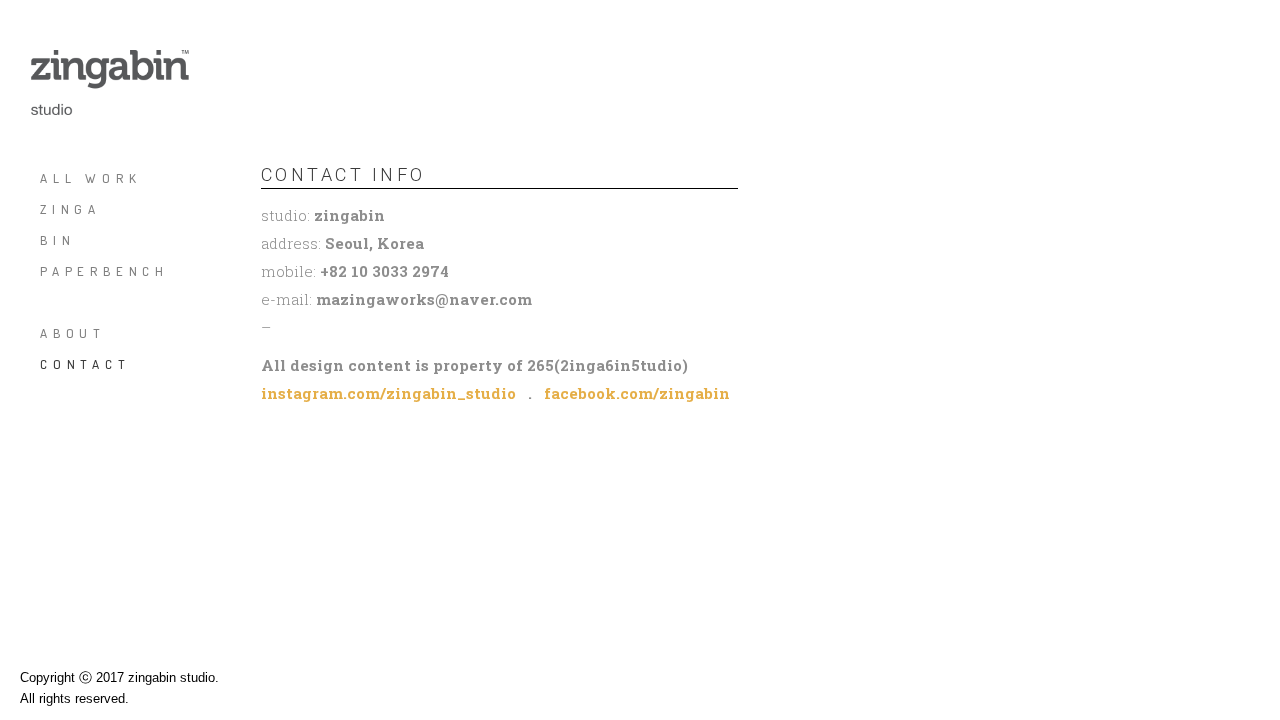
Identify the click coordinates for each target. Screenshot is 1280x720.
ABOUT (73, 333)
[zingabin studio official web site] (110, 82)
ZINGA (70, 209)
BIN (57, 240)
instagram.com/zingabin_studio (388, 393)
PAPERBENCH (104, 271)
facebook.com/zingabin (637, 393)
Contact (85, 364)
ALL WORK (90, 178)
